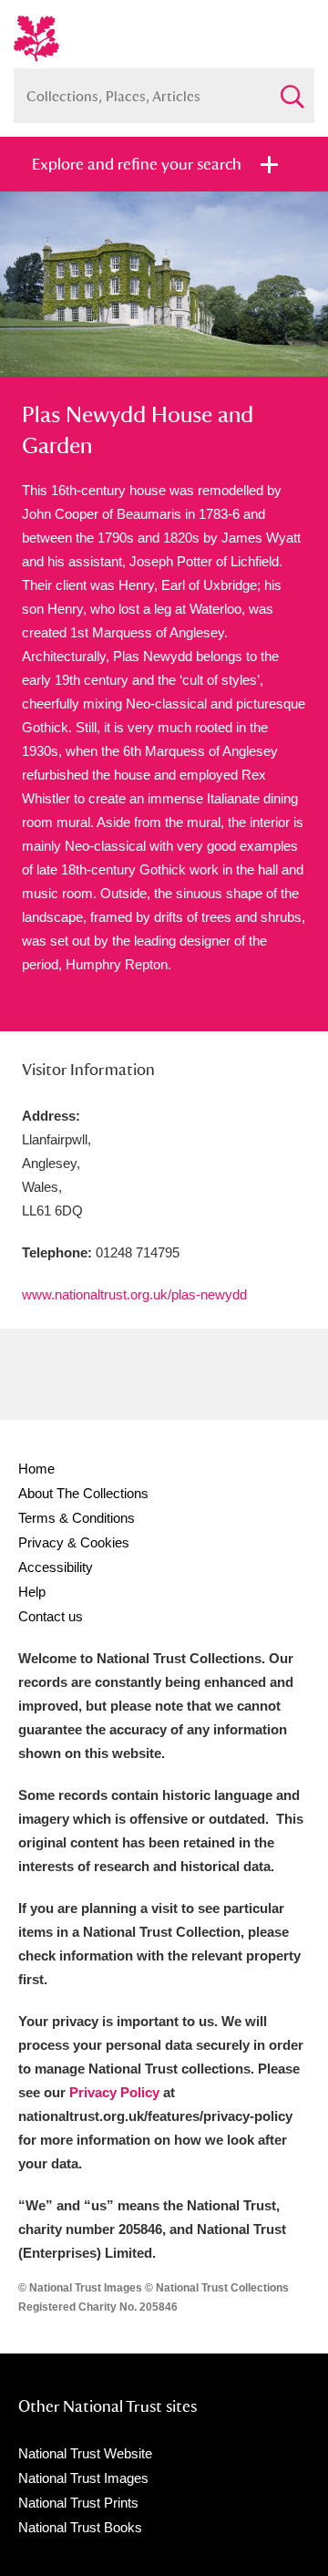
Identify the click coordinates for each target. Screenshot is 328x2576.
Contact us (51, 1616)
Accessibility (56, 1567)
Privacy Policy (114, 2092)
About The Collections (83, 1493)
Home (36, 1469)
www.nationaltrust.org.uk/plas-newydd (134, 1294)
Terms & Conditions (77, 1518)
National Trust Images (83, 2478)
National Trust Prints (78, 2503)
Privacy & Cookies (74, 1542)
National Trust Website (85, 2453)
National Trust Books (80, 2527)
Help (32, 1592)
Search (292, 89)
